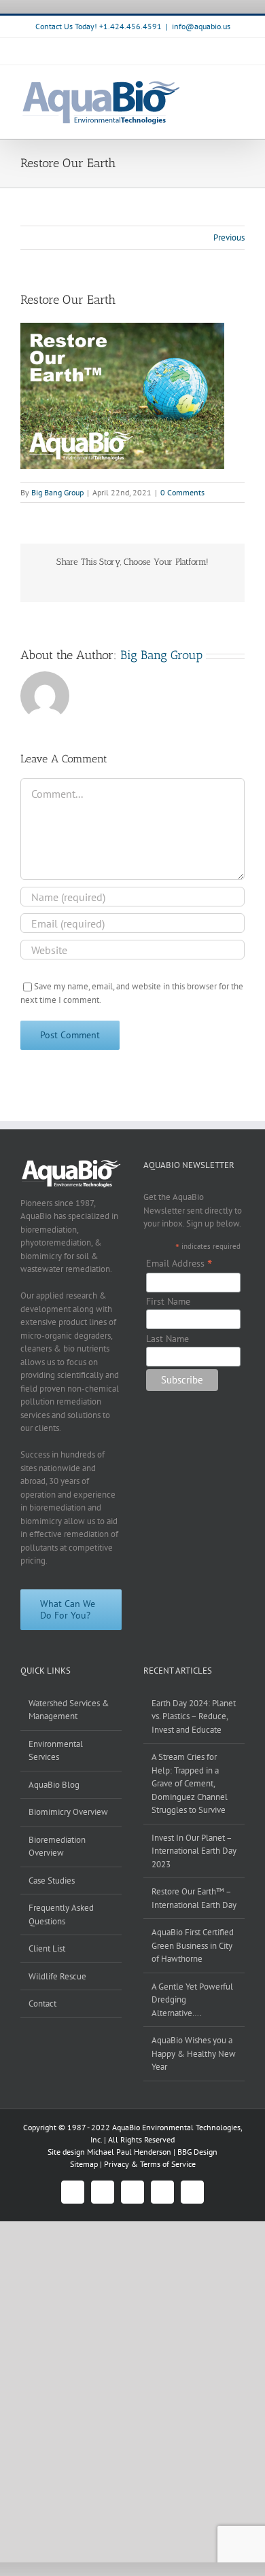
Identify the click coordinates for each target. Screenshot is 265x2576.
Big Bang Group (57, 492)
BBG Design (197, 2152)
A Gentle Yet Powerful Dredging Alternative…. (192, 2000)
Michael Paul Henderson (129, 2152)
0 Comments (182, 492)
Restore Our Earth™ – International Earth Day (194, 1898)
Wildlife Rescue (57, 1976)
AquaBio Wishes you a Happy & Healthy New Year (194, 2053)
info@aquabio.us (201, 26)
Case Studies (52, 1881)
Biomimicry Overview (68, 1812)
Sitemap (85, 2164)
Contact (42, 2004)
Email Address (179, 1263)
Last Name (167, 1339)
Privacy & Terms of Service (150, 2164)
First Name (168, 1301)
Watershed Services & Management (69, 1710)
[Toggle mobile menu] (239, 86)
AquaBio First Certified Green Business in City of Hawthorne (193, 1945)
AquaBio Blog (54, 1785)
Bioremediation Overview (57, 1847)
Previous (229, 237)
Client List (47, 1948)
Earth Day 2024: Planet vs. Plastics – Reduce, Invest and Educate (194, 1716)
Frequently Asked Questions (61, 1915)
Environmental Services (56, 1751)
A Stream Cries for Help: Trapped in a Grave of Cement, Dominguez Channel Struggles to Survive (190, 1783)
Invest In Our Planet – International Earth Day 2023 (194, 1851)
